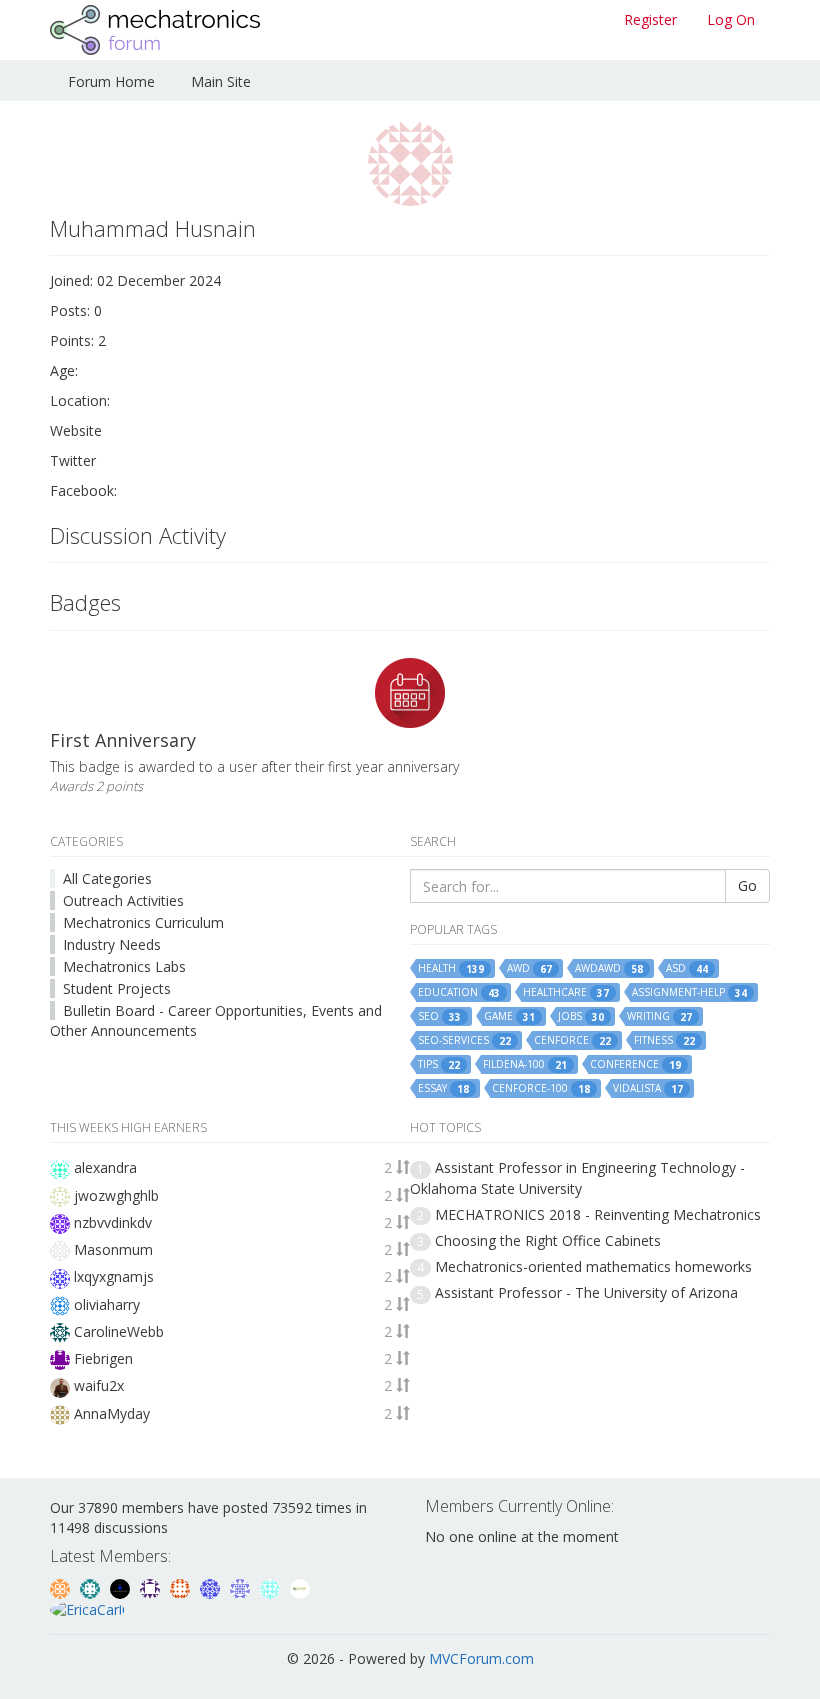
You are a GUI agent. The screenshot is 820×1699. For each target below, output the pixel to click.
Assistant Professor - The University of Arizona (586, 1292)
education (459, 992)
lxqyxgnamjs (114, 1276)
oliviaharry (107, 1304)
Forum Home (111, 81)
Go (747, 885)
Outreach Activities (123, 900)
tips (439, 1064)
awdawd (609, 968)
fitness (664, 1040)
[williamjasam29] (300, 1586)
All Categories (107, 878)
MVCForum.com (481, 1658)
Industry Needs (112, 944)
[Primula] (212, 1586)
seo (439, 1016)
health (451, 968)
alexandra (105, 1167)
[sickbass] (92, 1586)
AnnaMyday (112, 1413)
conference (635, 1064)
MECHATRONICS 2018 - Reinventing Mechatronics (598, 1214)
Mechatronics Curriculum (143, 922)
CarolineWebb (119, 1331)
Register (650, 19)
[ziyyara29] (242, 1586)
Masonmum (113, 1249)
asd (687, 968)
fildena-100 (525, 1064)
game (509, 1016)
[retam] (272, 1586)
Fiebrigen (103, 1358)
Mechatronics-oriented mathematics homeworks (593, 1266)
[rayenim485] (182, 1586)
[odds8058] (122, 1586)
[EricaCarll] (87, 1608)
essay (443, 1088)
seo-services (464, 1040)
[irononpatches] (62, 1586)
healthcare (566, 992)
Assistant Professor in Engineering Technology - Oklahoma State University (577, 1177)
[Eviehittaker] (152, 1586)
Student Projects (117, 988)
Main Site (221, 81)
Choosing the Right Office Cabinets (548, 1240)
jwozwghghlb (116, 1195)
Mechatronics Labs (124, 966)
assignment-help (689, 992)
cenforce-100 (541, 1088)
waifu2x (99, 1385)
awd (529, 968)
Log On (731, 19)
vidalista (648, 1088)
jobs (581, 1016)
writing (659, 1016)
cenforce (572, 1040)
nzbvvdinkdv (113, 1222)
